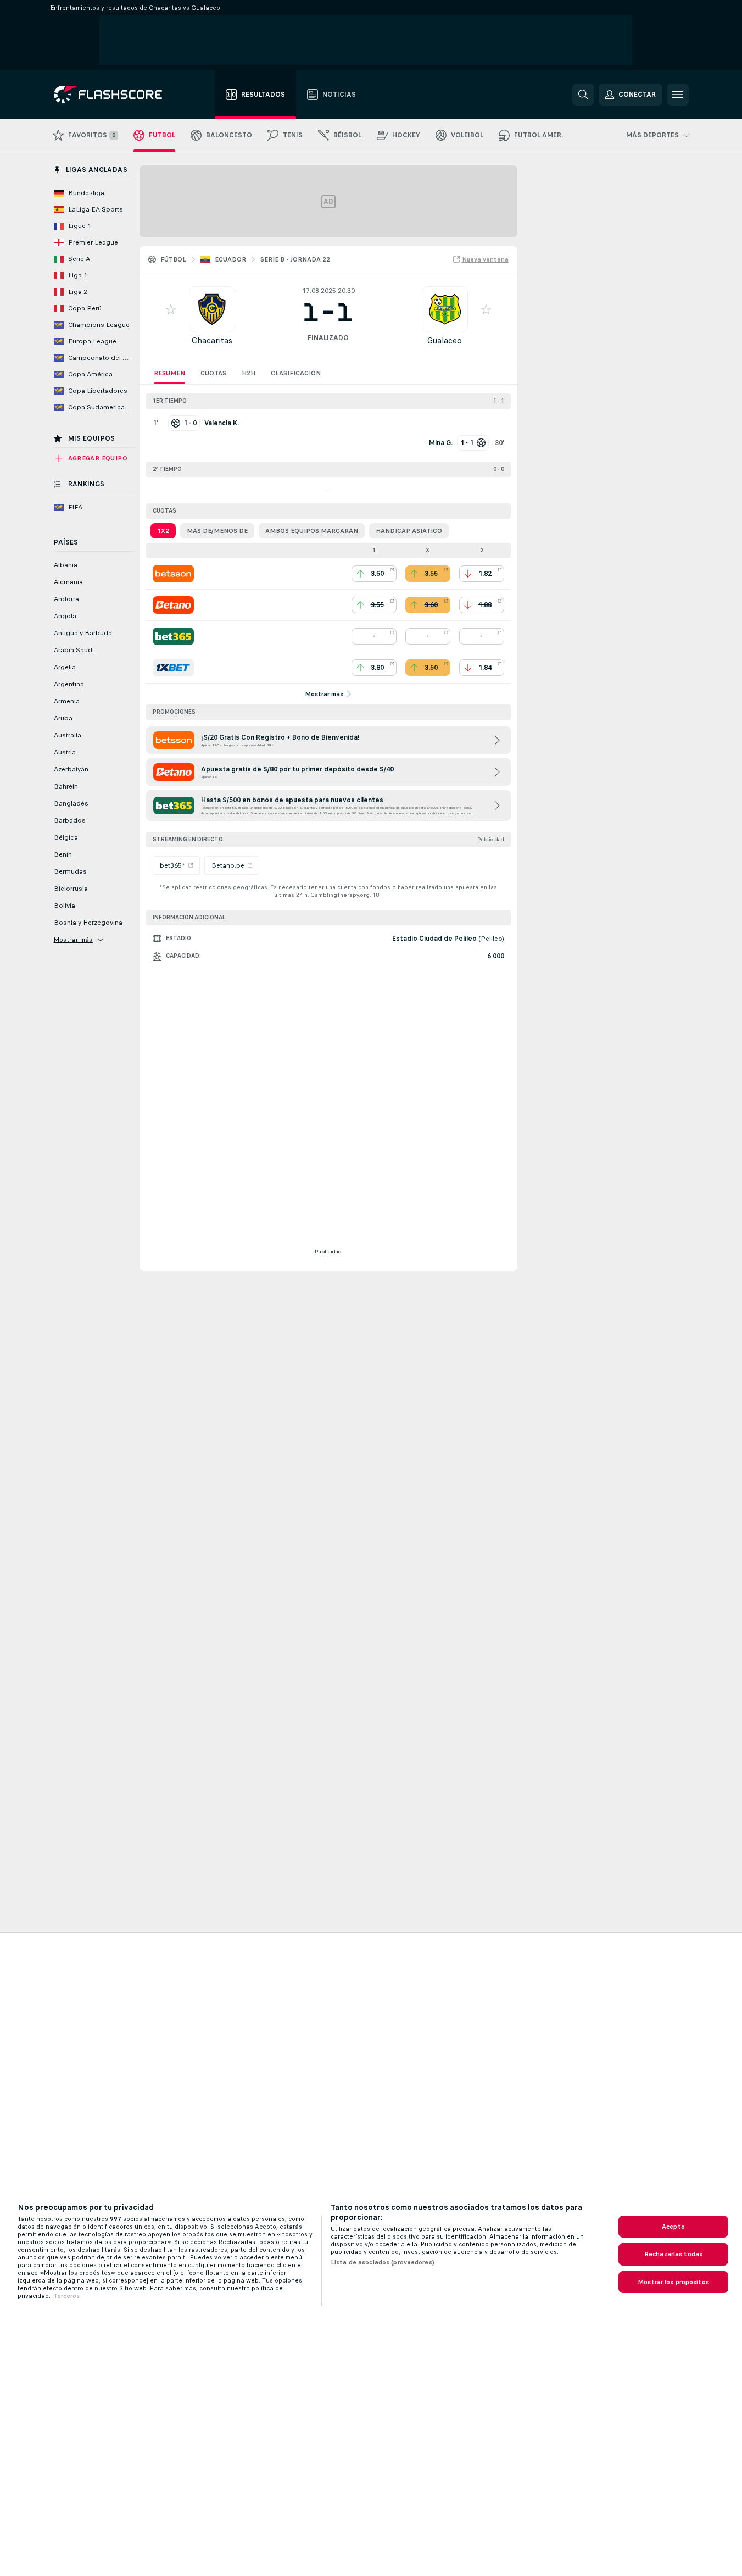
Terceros (66, 2296)
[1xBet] (173, 668)
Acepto (673, 2227)
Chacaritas (212, 340)
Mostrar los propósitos (673, 2282)
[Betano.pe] (173, 605)
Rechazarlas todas (673, 2254)
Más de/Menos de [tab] (217, 531)
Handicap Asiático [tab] (409, 531)
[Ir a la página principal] (116, 95)
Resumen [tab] (169, 373)
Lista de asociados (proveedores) (383, 2262)
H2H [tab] (249, 373)
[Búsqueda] (583, 95)
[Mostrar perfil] (212, 309)
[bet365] (173, 636)
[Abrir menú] (678, 95)
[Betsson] (173, 574)
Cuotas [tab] (213, 373)
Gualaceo (445, 340)
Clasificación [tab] (296, 373)
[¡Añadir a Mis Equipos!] (171, 309)
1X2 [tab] (163, 531)
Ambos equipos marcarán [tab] (312, 531)
